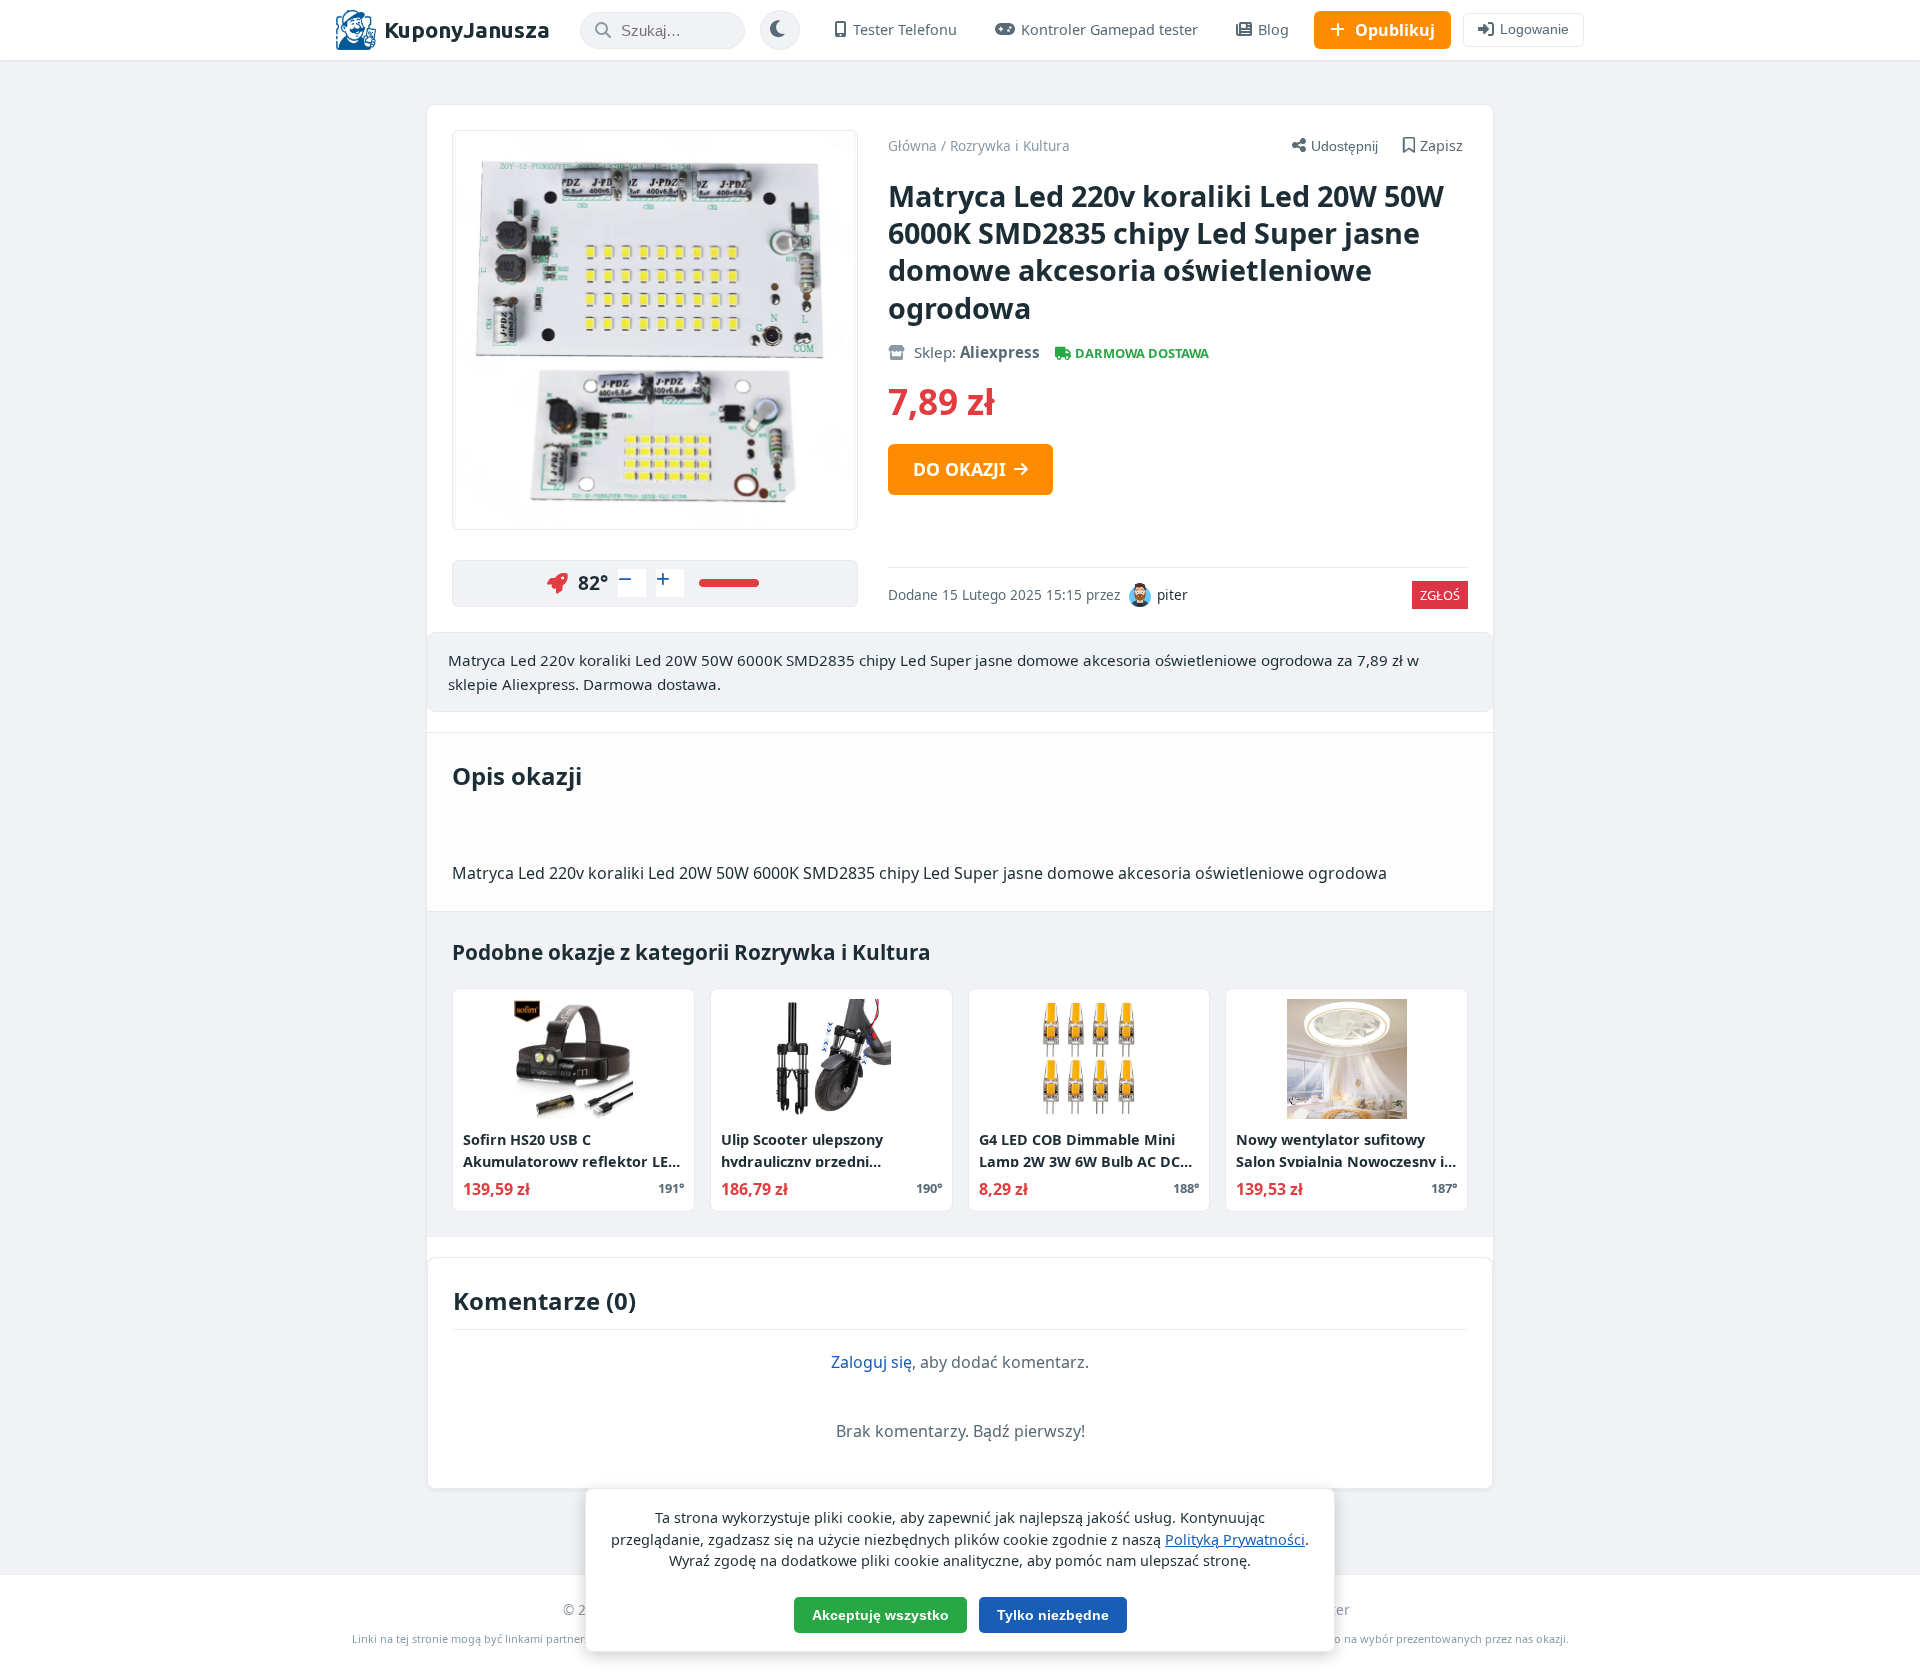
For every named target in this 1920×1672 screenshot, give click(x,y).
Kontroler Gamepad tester (1109, 29)
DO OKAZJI (959, 469)
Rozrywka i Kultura (1010, 145)
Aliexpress (1000, 352)
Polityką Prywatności (1235, 1539)
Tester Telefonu (905, 29)
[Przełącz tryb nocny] (780, 30)
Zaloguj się (871, 1362)
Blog (1273, 29)
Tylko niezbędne (1053, 1615)
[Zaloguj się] (632, 583)
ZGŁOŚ (1440, 595)
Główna (912, 145)
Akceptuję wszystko (880, 1615)
